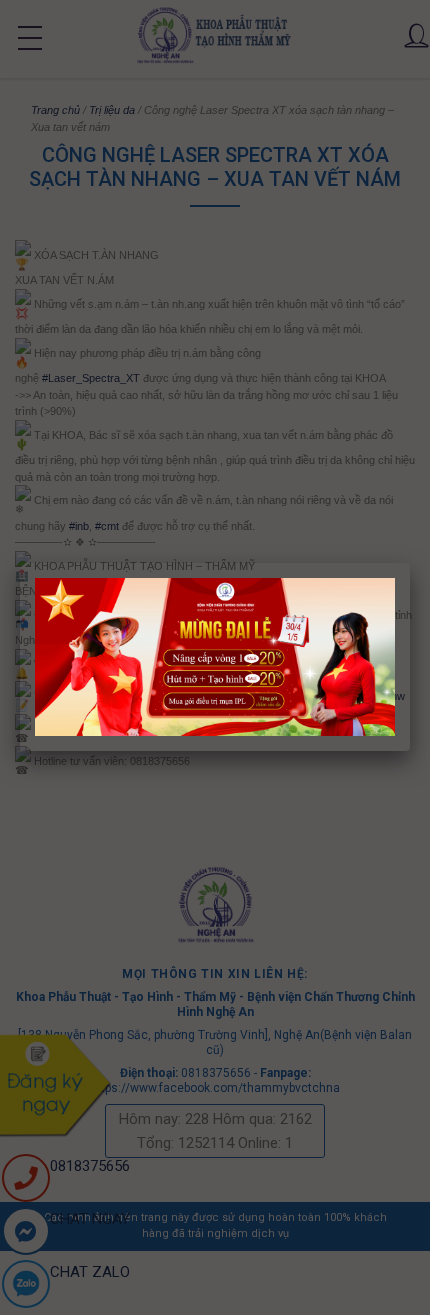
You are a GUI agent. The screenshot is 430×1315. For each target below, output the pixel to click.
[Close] (410, 563)
